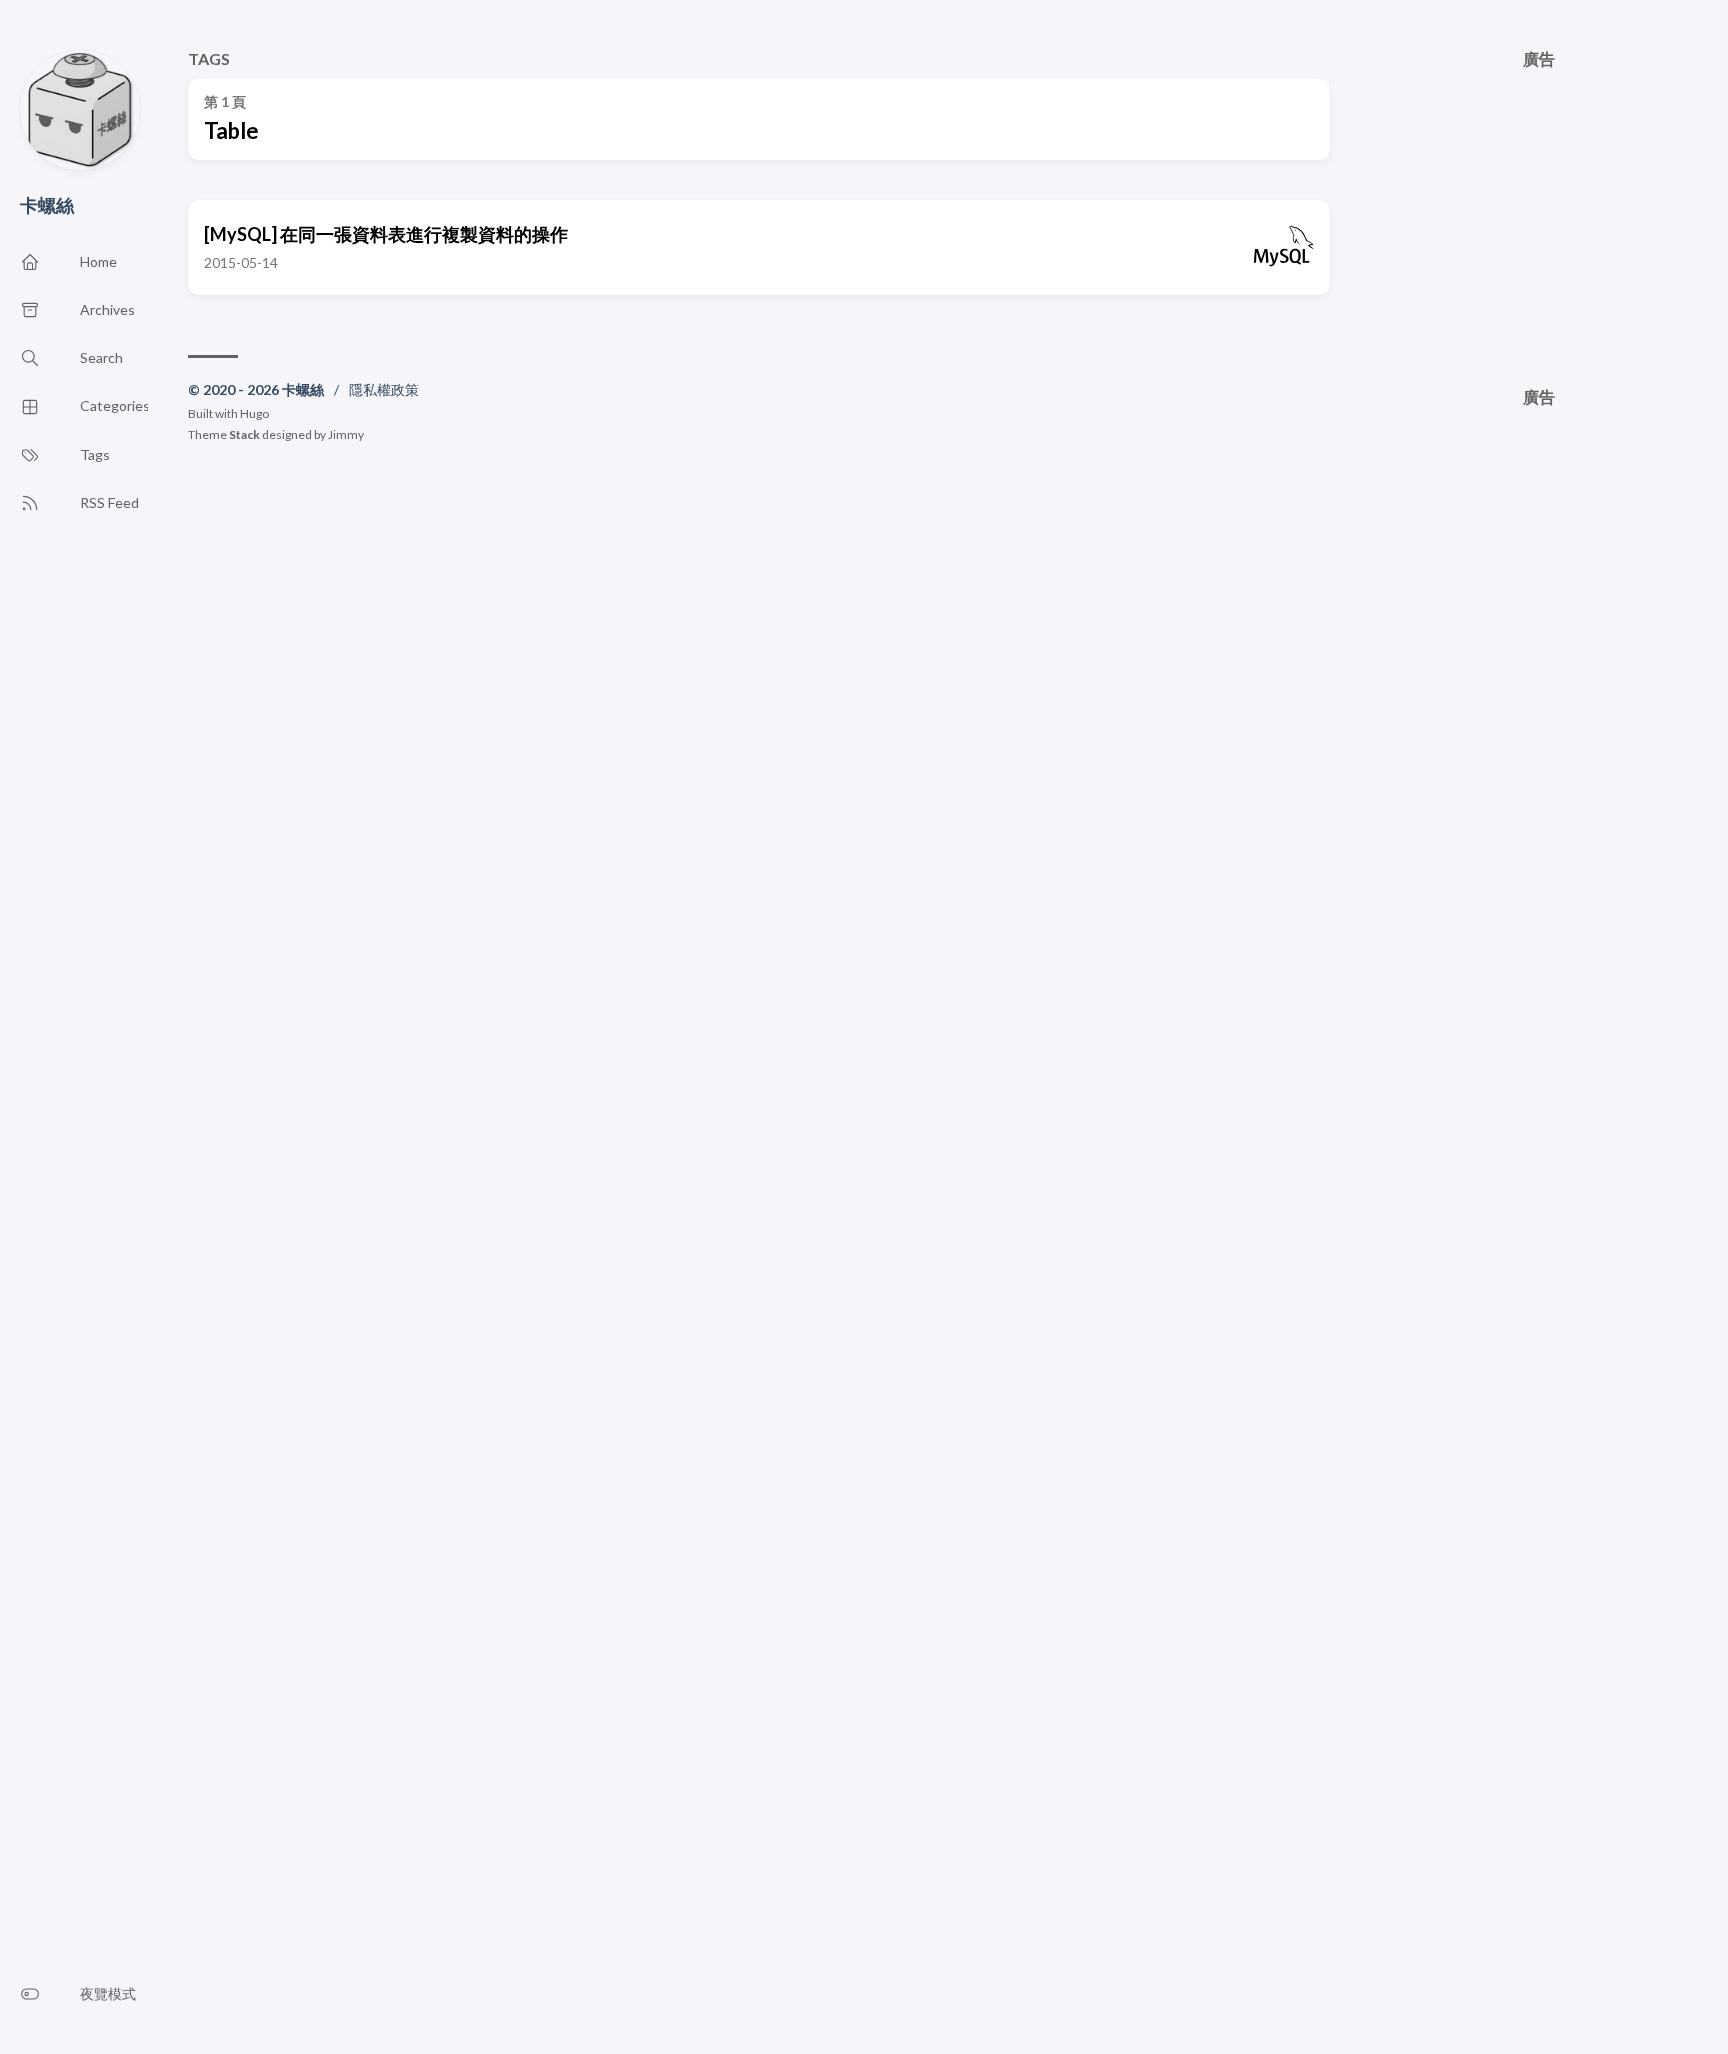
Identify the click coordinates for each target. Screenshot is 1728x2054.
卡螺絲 (47, 205)
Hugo (254, 413)
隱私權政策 (384, 389)
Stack (244, 434)
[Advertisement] (1539, 208)
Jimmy (346, 434)
